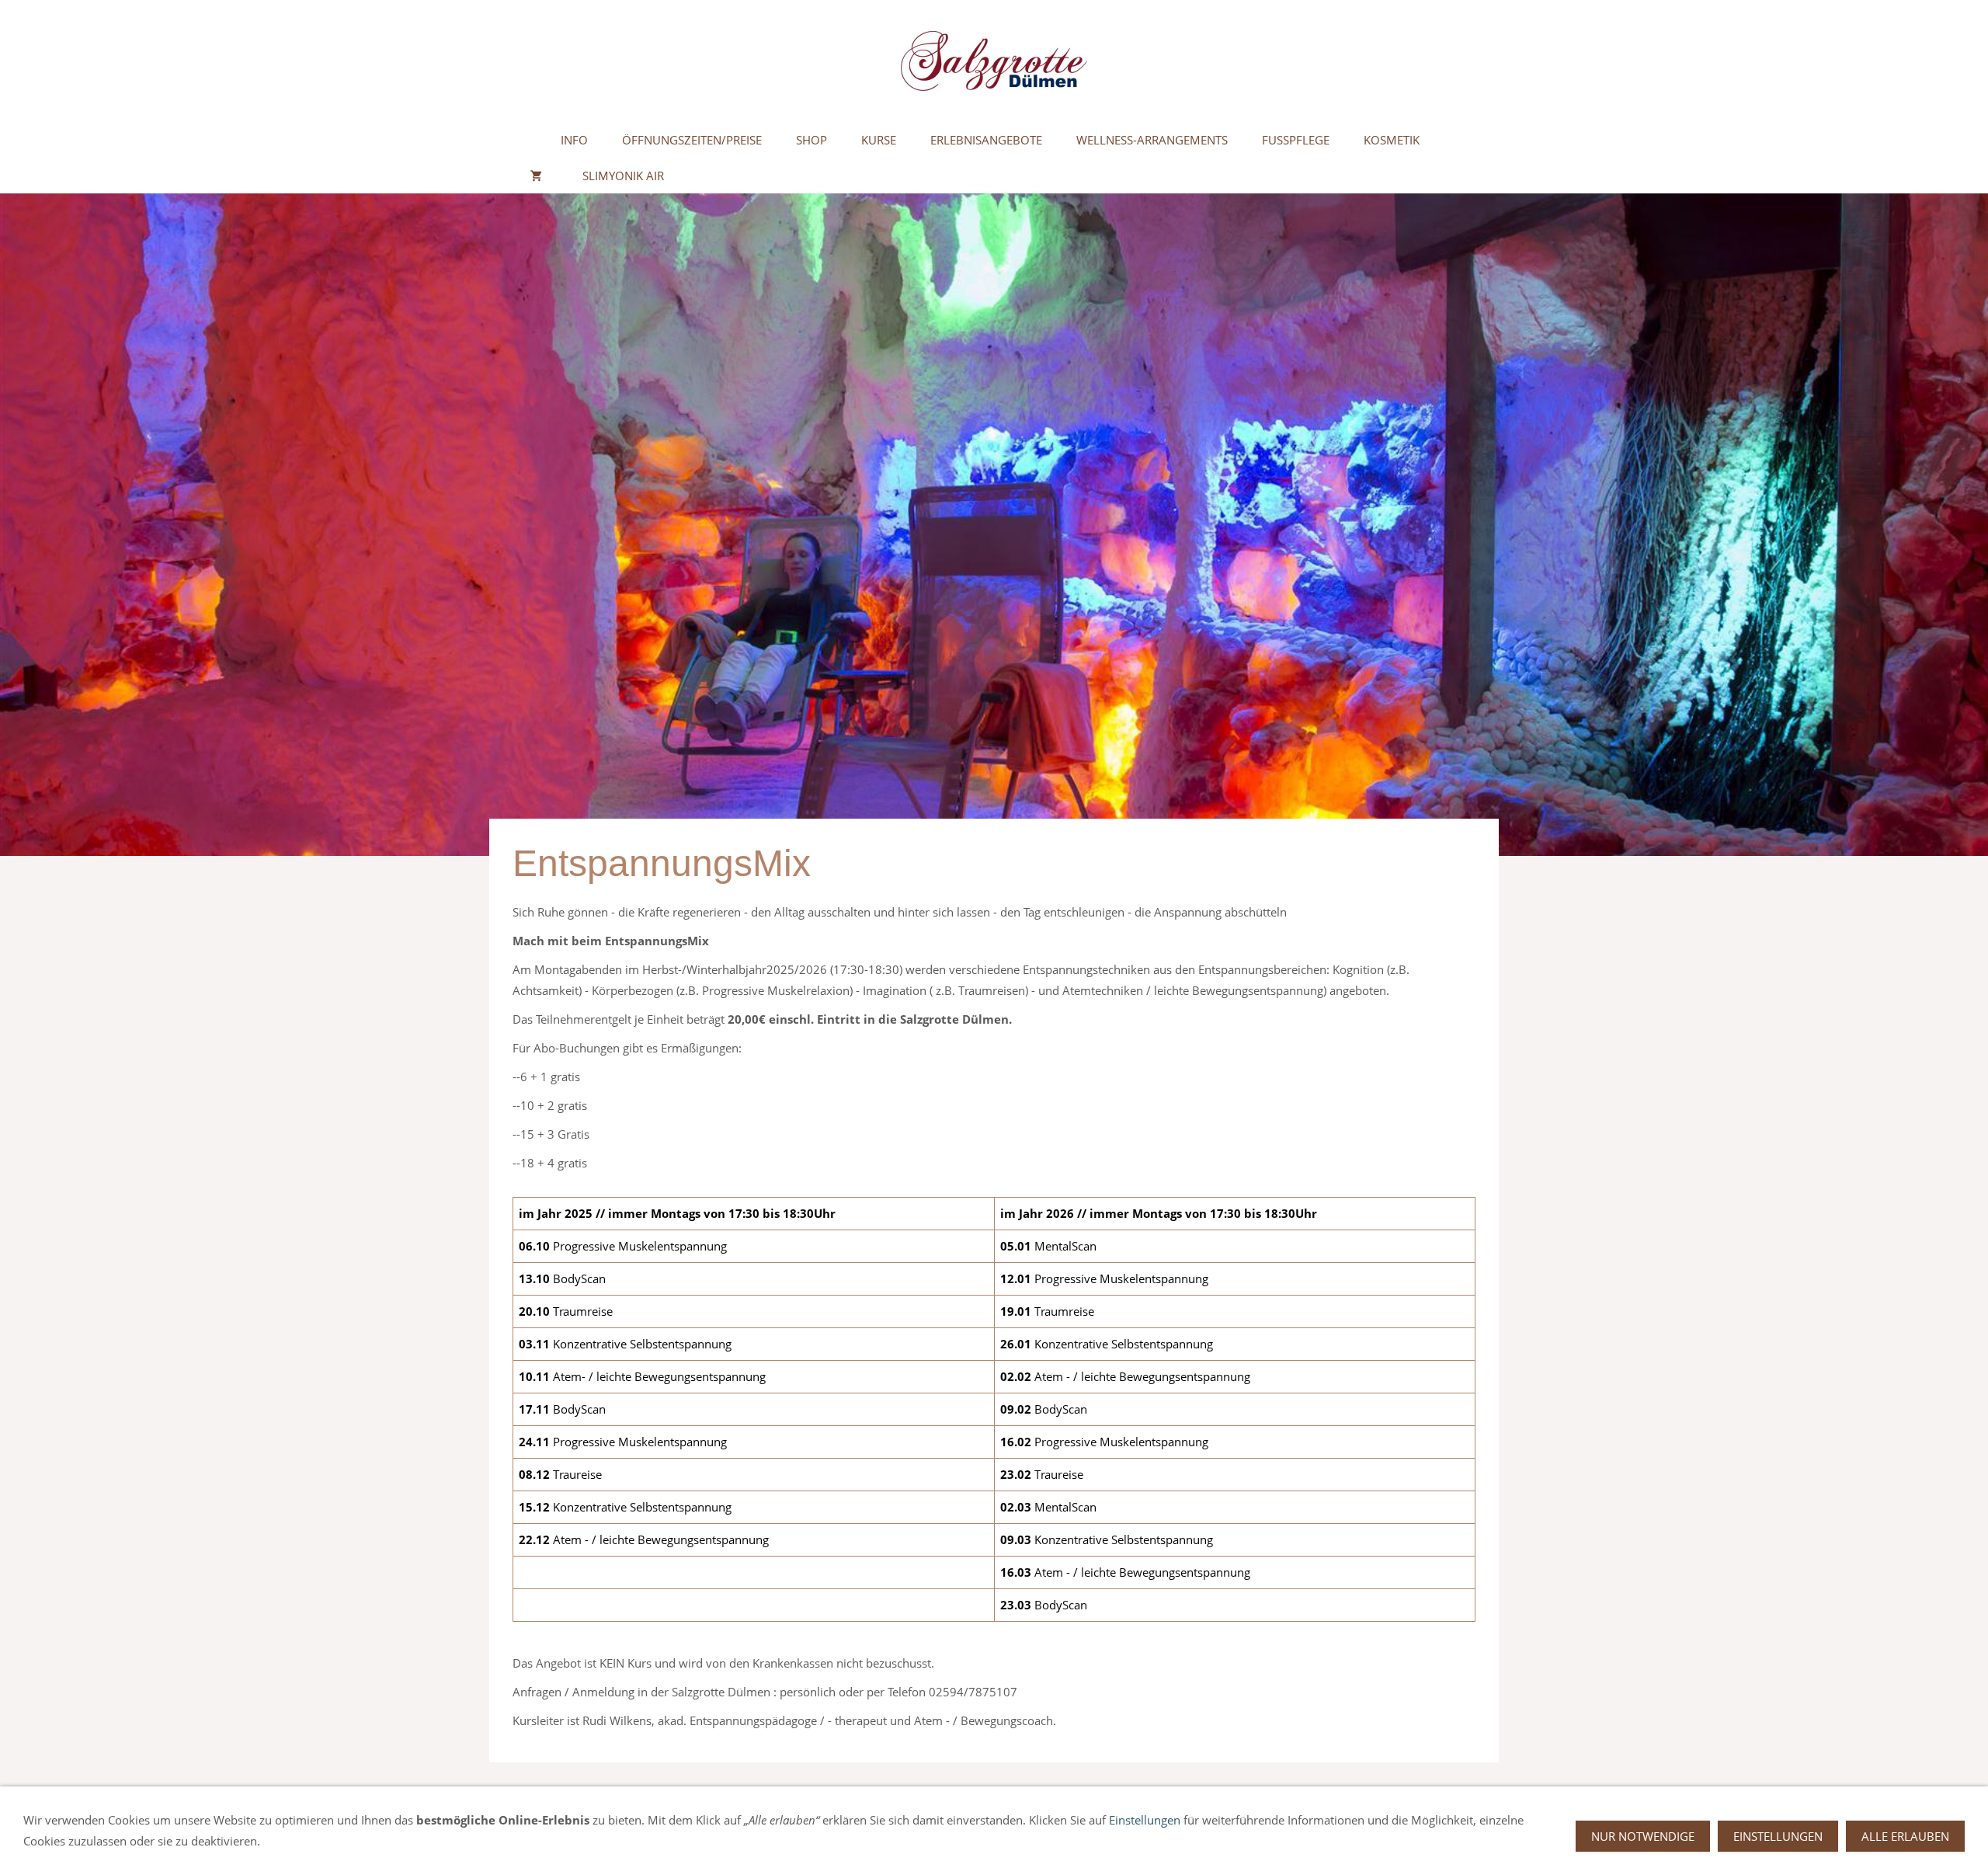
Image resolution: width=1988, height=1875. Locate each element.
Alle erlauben (1905, 1836)
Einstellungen (1145, 1820)
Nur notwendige (1643, 1836)
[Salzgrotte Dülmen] (528, 140)
